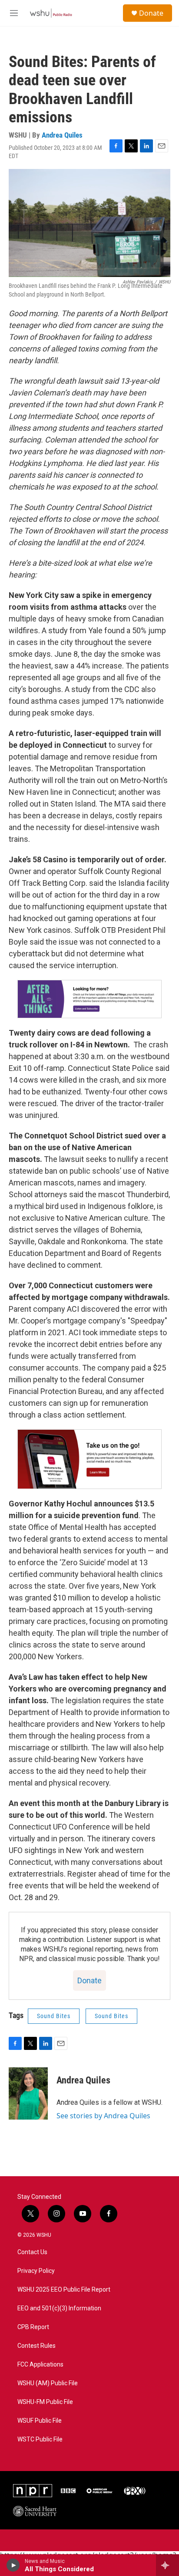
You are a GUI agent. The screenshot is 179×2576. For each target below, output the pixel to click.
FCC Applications (40, 2365)
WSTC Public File (40, 2439)
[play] (13, 2565)
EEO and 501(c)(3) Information (59, 2308)
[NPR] (33, 2491)
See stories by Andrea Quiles (103, 2116)
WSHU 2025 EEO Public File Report (64, 2290)
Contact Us (32, 2252)
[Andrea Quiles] (28, 2093)
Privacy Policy (36, 2271)
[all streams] (167, 2565)
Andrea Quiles (62, 135)
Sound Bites (54, 2016)
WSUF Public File (40, 2421)
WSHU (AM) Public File (48, 2383)
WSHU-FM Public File (45, 2402)
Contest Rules (36, 2346)
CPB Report (33, 2327)
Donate (151, 13)
